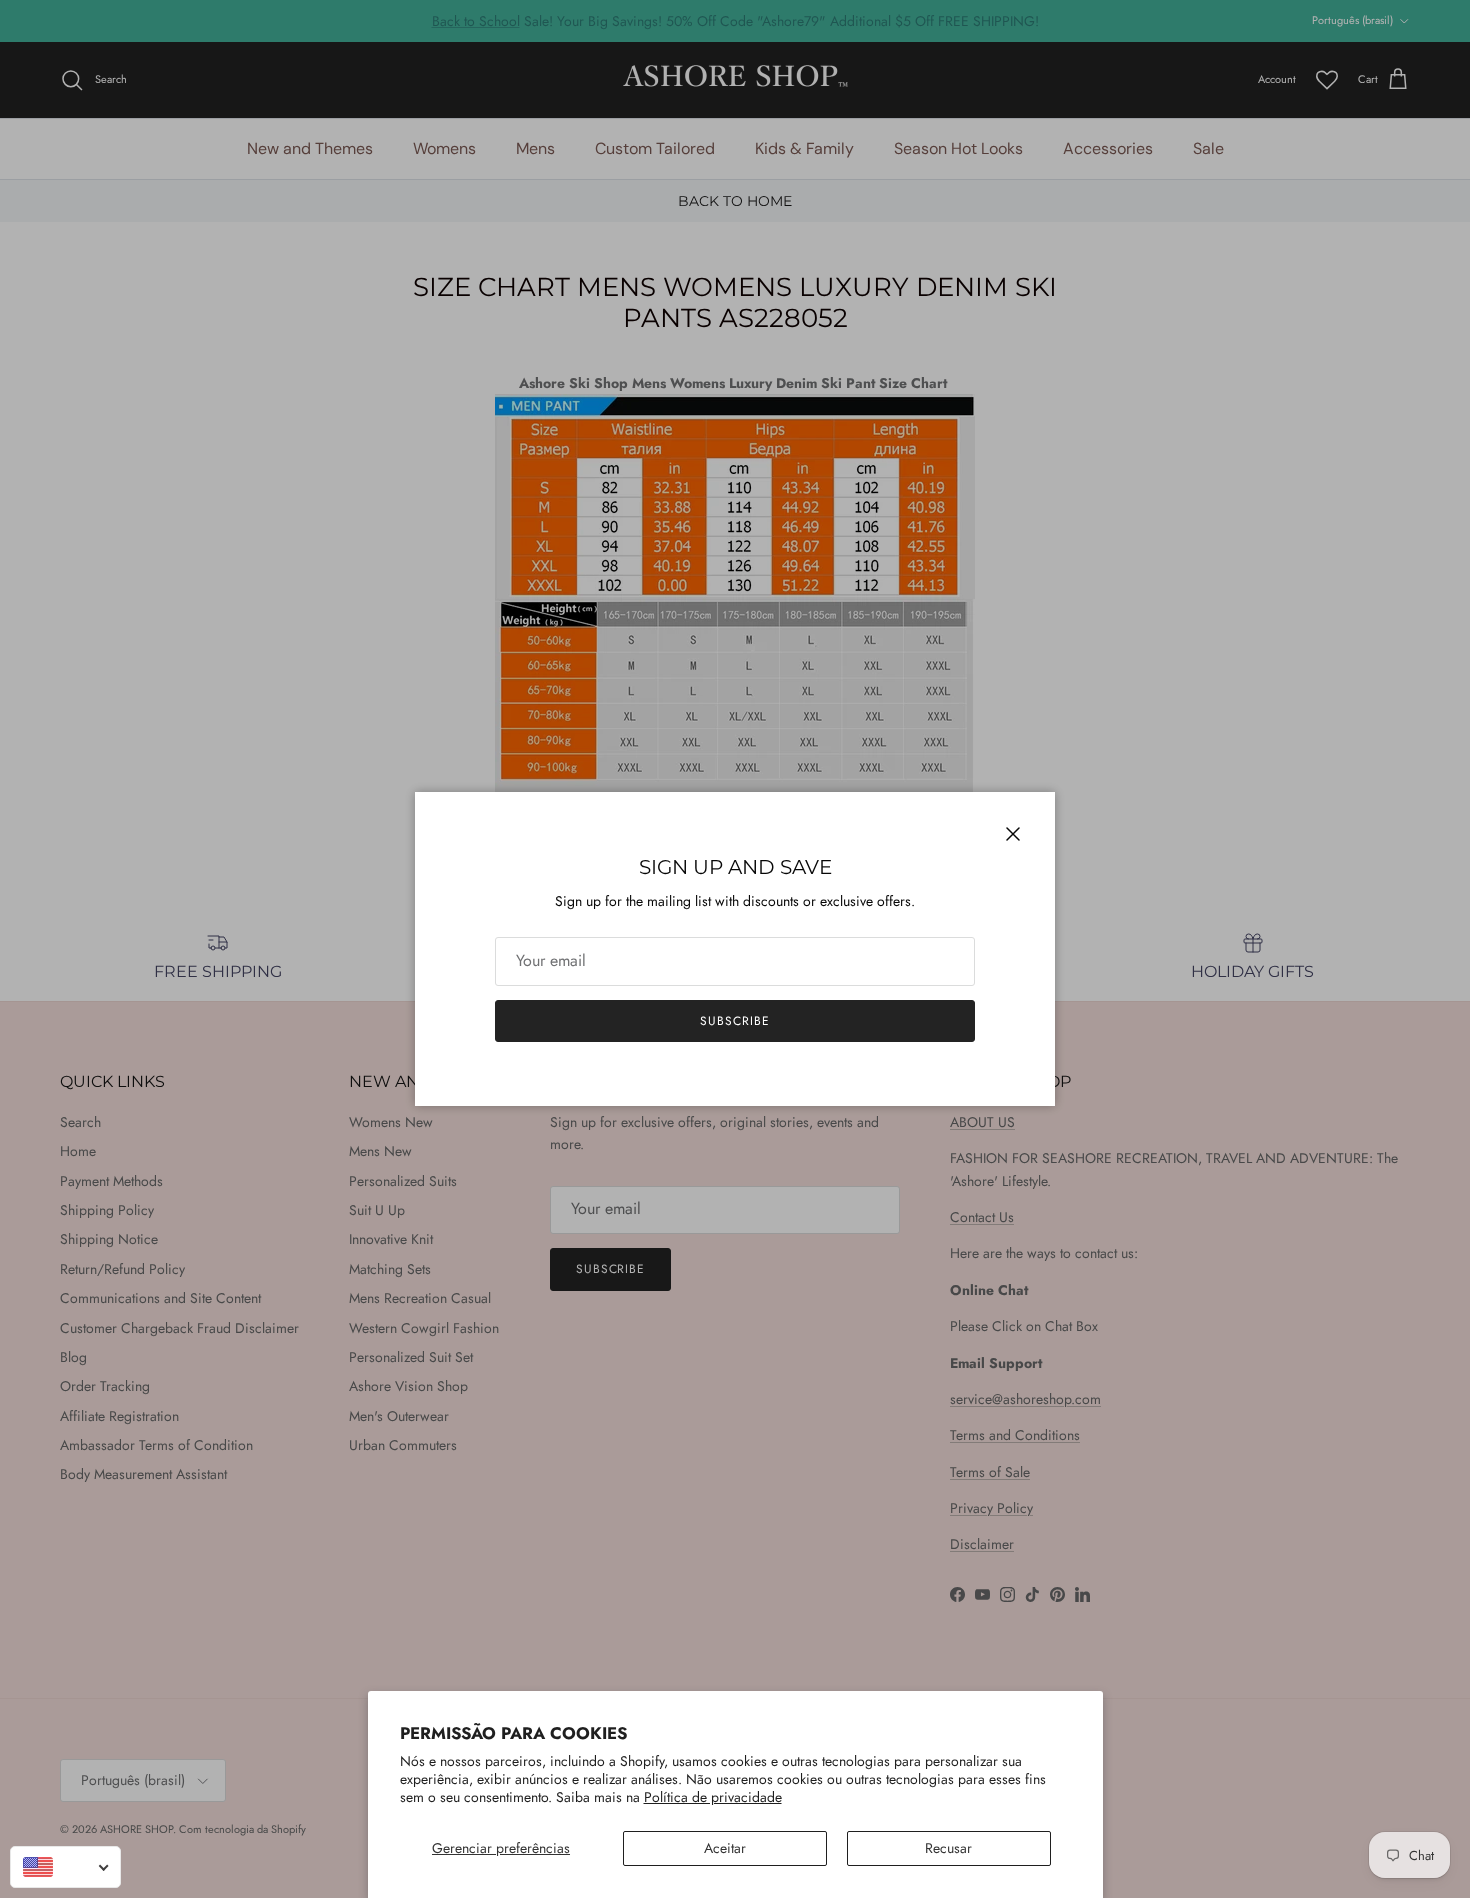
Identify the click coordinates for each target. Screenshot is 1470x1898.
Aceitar (725, 1848)
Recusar (948, 1848)
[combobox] (65, 1867)
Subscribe (735, 1021)
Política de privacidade (713, 1797)
